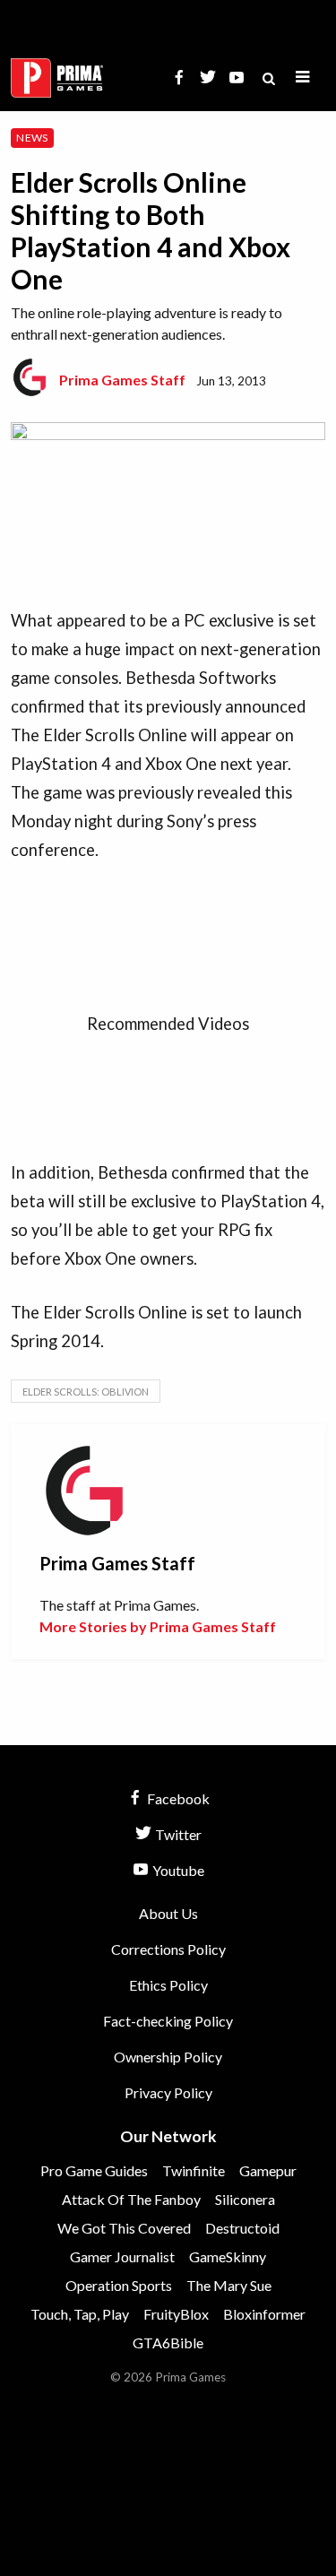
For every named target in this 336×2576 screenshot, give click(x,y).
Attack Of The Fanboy (131, 2199)
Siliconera (245, 2199)
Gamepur (268, 2170)
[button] (303, 78)
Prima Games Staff (122, 380)
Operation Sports (119, 2285)
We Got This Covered (124, 2228)
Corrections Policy (168, 1949)
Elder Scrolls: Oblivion (86, 1392)
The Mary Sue (229, 2285)
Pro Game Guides (94, 2170)
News (32, 138)
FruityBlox (176, 2314)
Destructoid (242, 2228)
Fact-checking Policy (168, 2021)
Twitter (177, 1834)
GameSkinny (228, 2256)
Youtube (177, 1870)
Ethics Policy (168, 1985)
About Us (168, 1913)
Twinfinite (194, 2170)
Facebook (177, 1798)
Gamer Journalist (122, 2256)
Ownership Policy (168, 2057)
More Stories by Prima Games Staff (158, 1626)
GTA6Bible (168, 2343)
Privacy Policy (168, 2092)
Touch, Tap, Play (80, 2314)
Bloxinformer (264, 2314)
